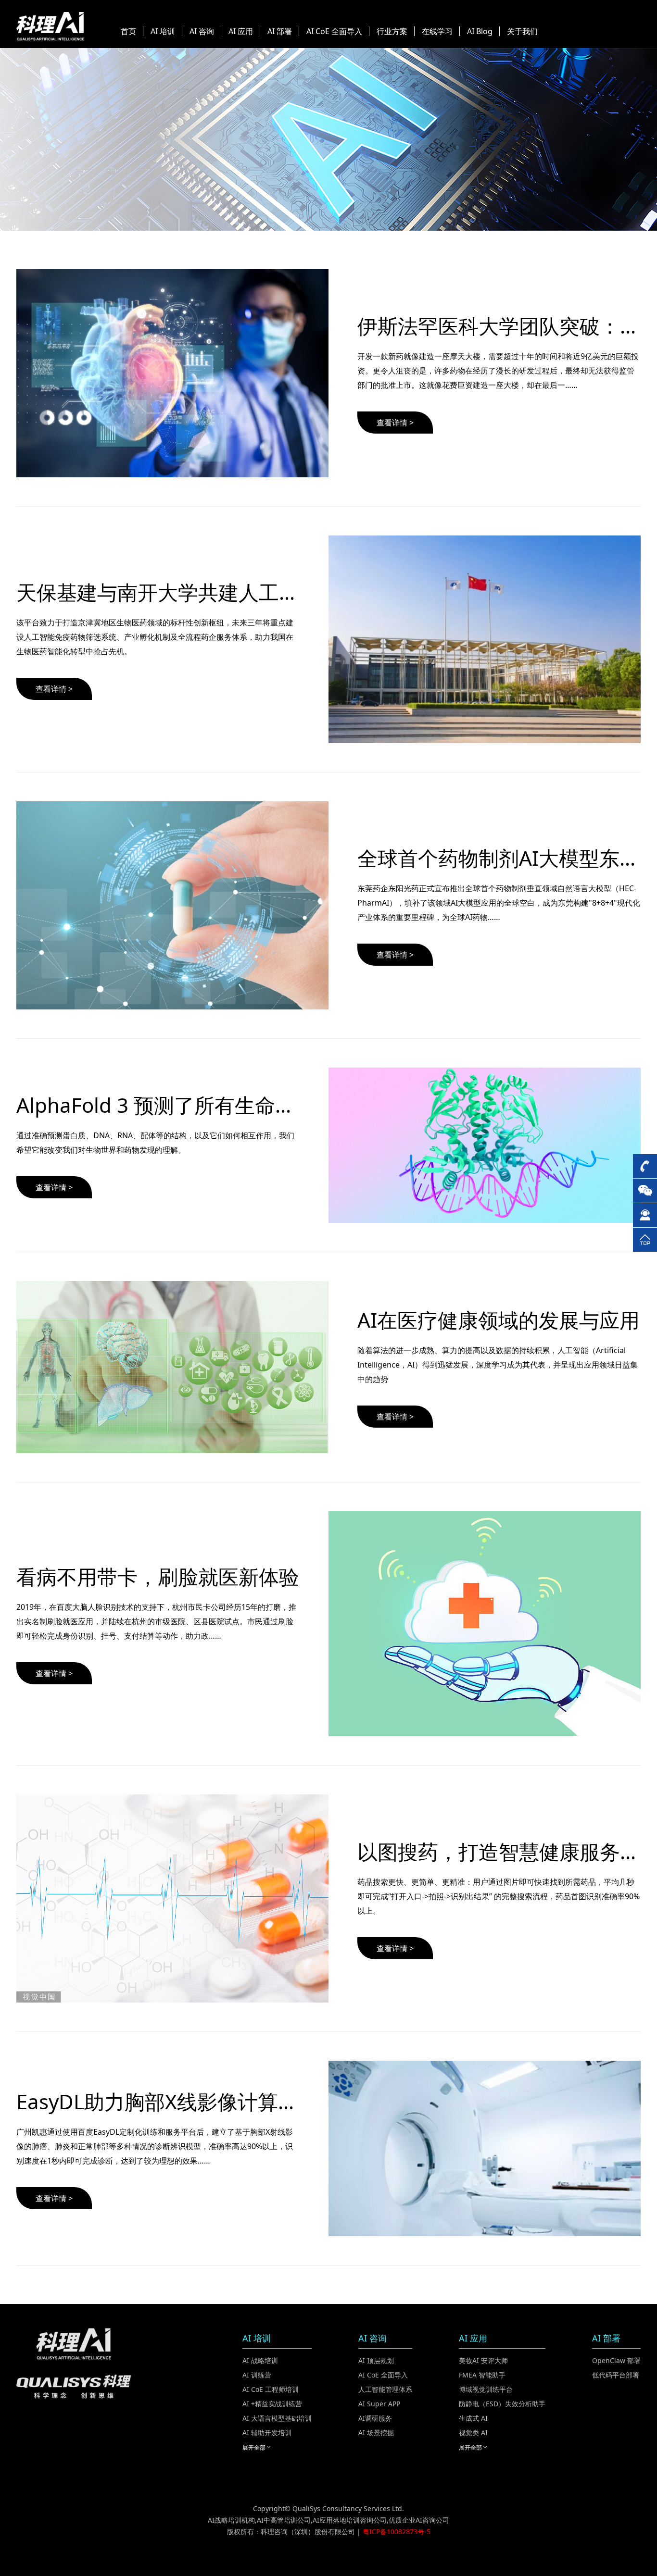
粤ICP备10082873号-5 (397, 2532)
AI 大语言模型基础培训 (277, 2418)
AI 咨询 (202, 31)
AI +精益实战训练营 (272, 2404)
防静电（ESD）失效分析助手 (502, 2404)
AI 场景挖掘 (376, 2433)
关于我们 (522, 31)
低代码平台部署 (616, 2375)
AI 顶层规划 (376, 2360)
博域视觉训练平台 (486, 2389)
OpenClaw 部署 (616, 2360)
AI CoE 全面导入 (334, 31)
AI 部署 (280, 31)
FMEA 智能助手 (482, 2375)
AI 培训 (163, 31)
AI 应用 (241, 31)
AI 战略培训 (260, 2360)
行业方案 (392, 31)
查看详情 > (395, 423)
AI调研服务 (375, 2418)
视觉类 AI (473, 2433)
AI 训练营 (257, 2375)
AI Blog (480, 31)
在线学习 (437, 31)
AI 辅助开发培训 (267, 2433)
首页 (128, 31)
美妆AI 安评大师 (483, 2360)
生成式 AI (473, 2418)
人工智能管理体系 (385, 2389)
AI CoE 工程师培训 (271, 2389)
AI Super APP (379, 2404)
